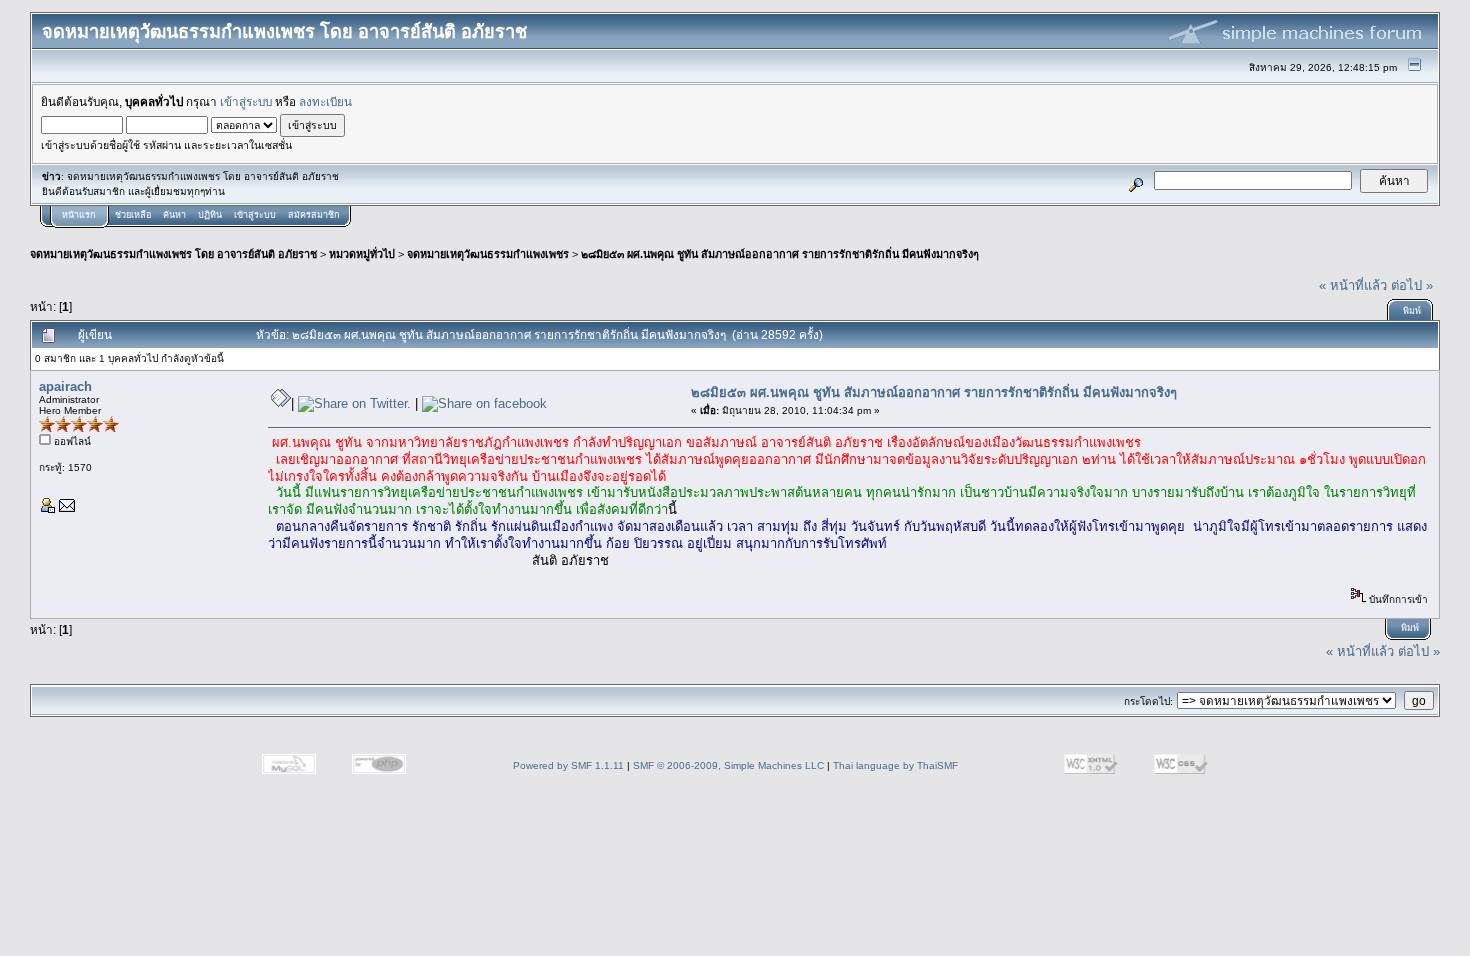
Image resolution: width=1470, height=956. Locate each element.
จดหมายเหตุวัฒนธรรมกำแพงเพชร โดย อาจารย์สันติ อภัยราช (173, 254)
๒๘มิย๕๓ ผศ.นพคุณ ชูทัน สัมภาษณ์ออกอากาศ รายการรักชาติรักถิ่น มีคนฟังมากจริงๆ (780, 254)
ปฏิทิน (210, 215)
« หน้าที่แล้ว (1353, 285)
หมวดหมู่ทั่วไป (362, 254)
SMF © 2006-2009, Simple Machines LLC (728, 765)
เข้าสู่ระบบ (246, 101)
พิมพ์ (1412, 311)
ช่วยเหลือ (133, 215)
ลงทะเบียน (325, 101)
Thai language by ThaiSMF (895, 765)
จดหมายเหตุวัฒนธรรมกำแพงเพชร (488, 254)
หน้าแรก (78, 215)
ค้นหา (174, 215)
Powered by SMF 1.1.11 (568, 765)
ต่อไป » (1412, 285)
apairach (65, 386)
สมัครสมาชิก (313, 215)
